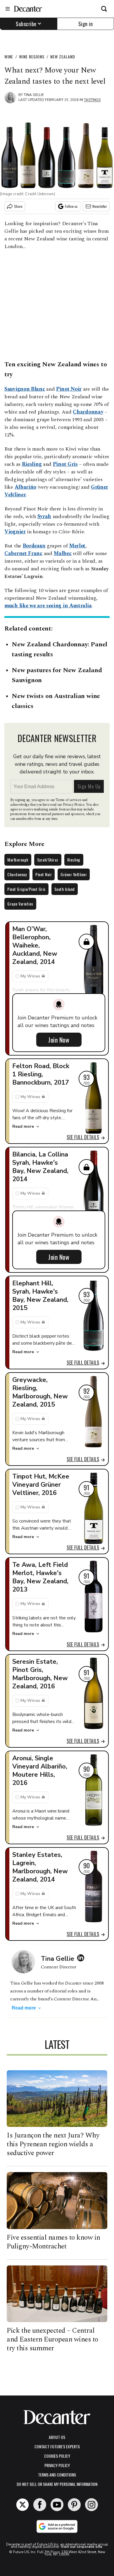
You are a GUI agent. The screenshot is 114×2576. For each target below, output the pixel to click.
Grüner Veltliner (74, 874)
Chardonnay (88, 412)
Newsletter (100, 206)
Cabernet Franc (23, 553)
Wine (9, 57)
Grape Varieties (20, 904)
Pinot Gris (65, 464)
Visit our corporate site (82, 2547)
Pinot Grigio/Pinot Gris (26, 889)
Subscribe (26, 24)
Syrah (44, 516)
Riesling (32, 464)
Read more (23, 1126)
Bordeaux (34, 546)
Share (18, 206)
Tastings (92, 100)
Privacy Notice (74, 805)
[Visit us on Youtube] (57, 2505)
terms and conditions (57, 2475)
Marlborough (18, 860)
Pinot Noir (69, 389)
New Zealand (63, 57)
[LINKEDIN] (82, 1958)
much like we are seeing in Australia (48, 606)
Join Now (59, 1040)
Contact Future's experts (57, 2446)
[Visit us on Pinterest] (74, 2505)
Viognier (15, 532)
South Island (65, 889)
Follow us (71, 206)
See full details (83, 1137)
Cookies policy (57, 2456)
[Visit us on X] (23, 2505)
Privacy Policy (57, 2465)
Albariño (26, 487)
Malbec (62, 553)
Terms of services (69, 800)
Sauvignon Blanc (25, 389)
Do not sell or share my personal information (57, 2484)
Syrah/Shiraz (48, 860)
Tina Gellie (34, 95)
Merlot (77, 546)
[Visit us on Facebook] (40, 2505)
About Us (57, 2437)
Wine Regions (32, 57)
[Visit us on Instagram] (91, 2505)
